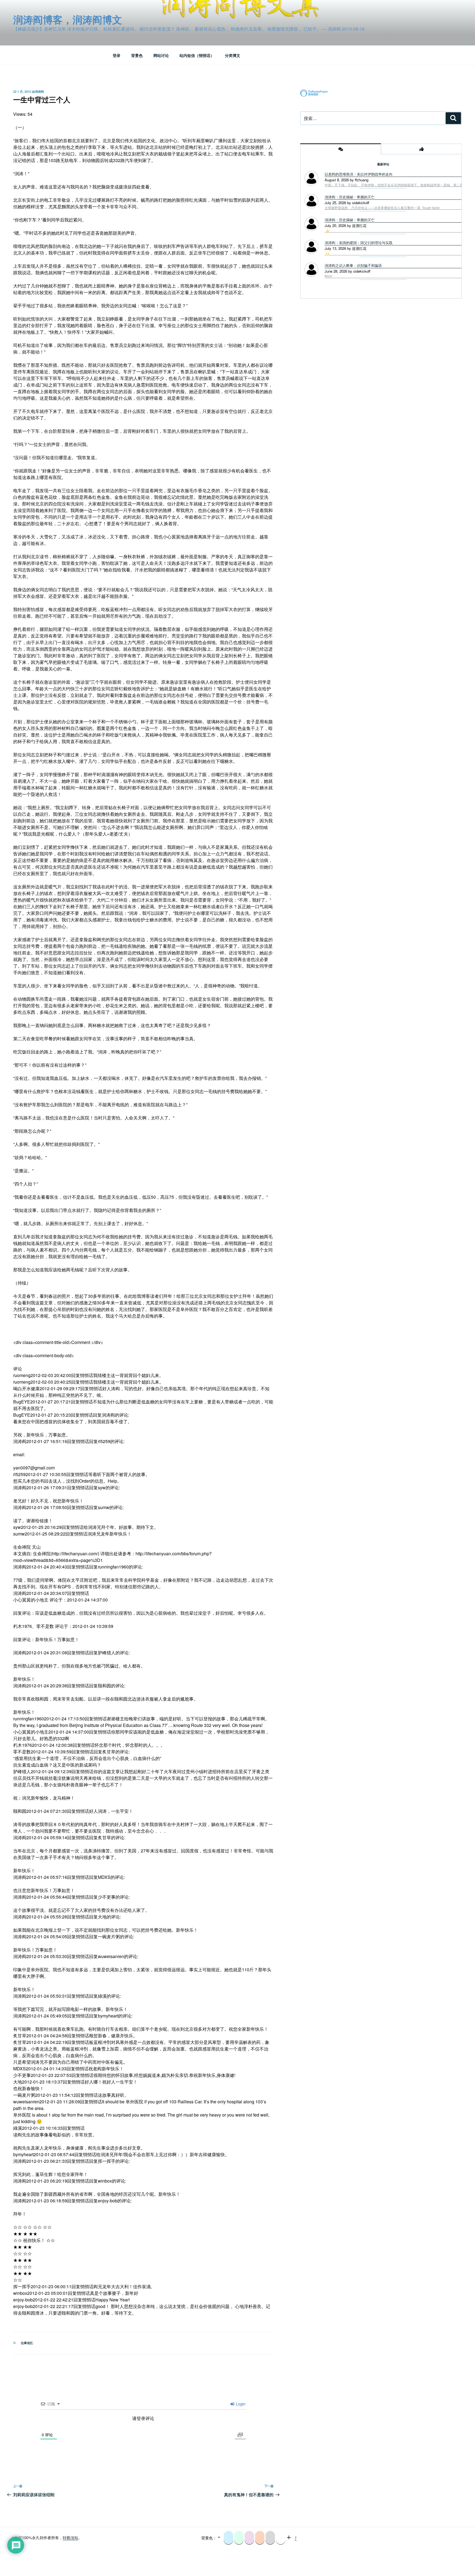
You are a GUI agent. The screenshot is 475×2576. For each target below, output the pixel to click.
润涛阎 (39, 91)
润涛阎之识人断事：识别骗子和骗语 (353, 265)
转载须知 (70, 2537)
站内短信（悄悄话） (197, 55)
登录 (117, 55)
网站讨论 (161, 55)
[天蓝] (228, 2538)
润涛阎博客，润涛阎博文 (68, 19)
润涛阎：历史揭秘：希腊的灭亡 (350, 197)
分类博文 (233, 55)
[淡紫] (249, 2538)
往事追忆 (27, 2343)
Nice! (328, 276)
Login (240, 2404)
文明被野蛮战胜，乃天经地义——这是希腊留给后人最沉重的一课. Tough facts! (382, 208)
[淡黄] (260, 2538)
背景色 (137, 55)
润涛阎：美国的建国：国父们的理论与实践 (359, 243)
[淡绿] (239, 2538)
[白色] (281, 2538)
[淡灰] (270, 2538)
